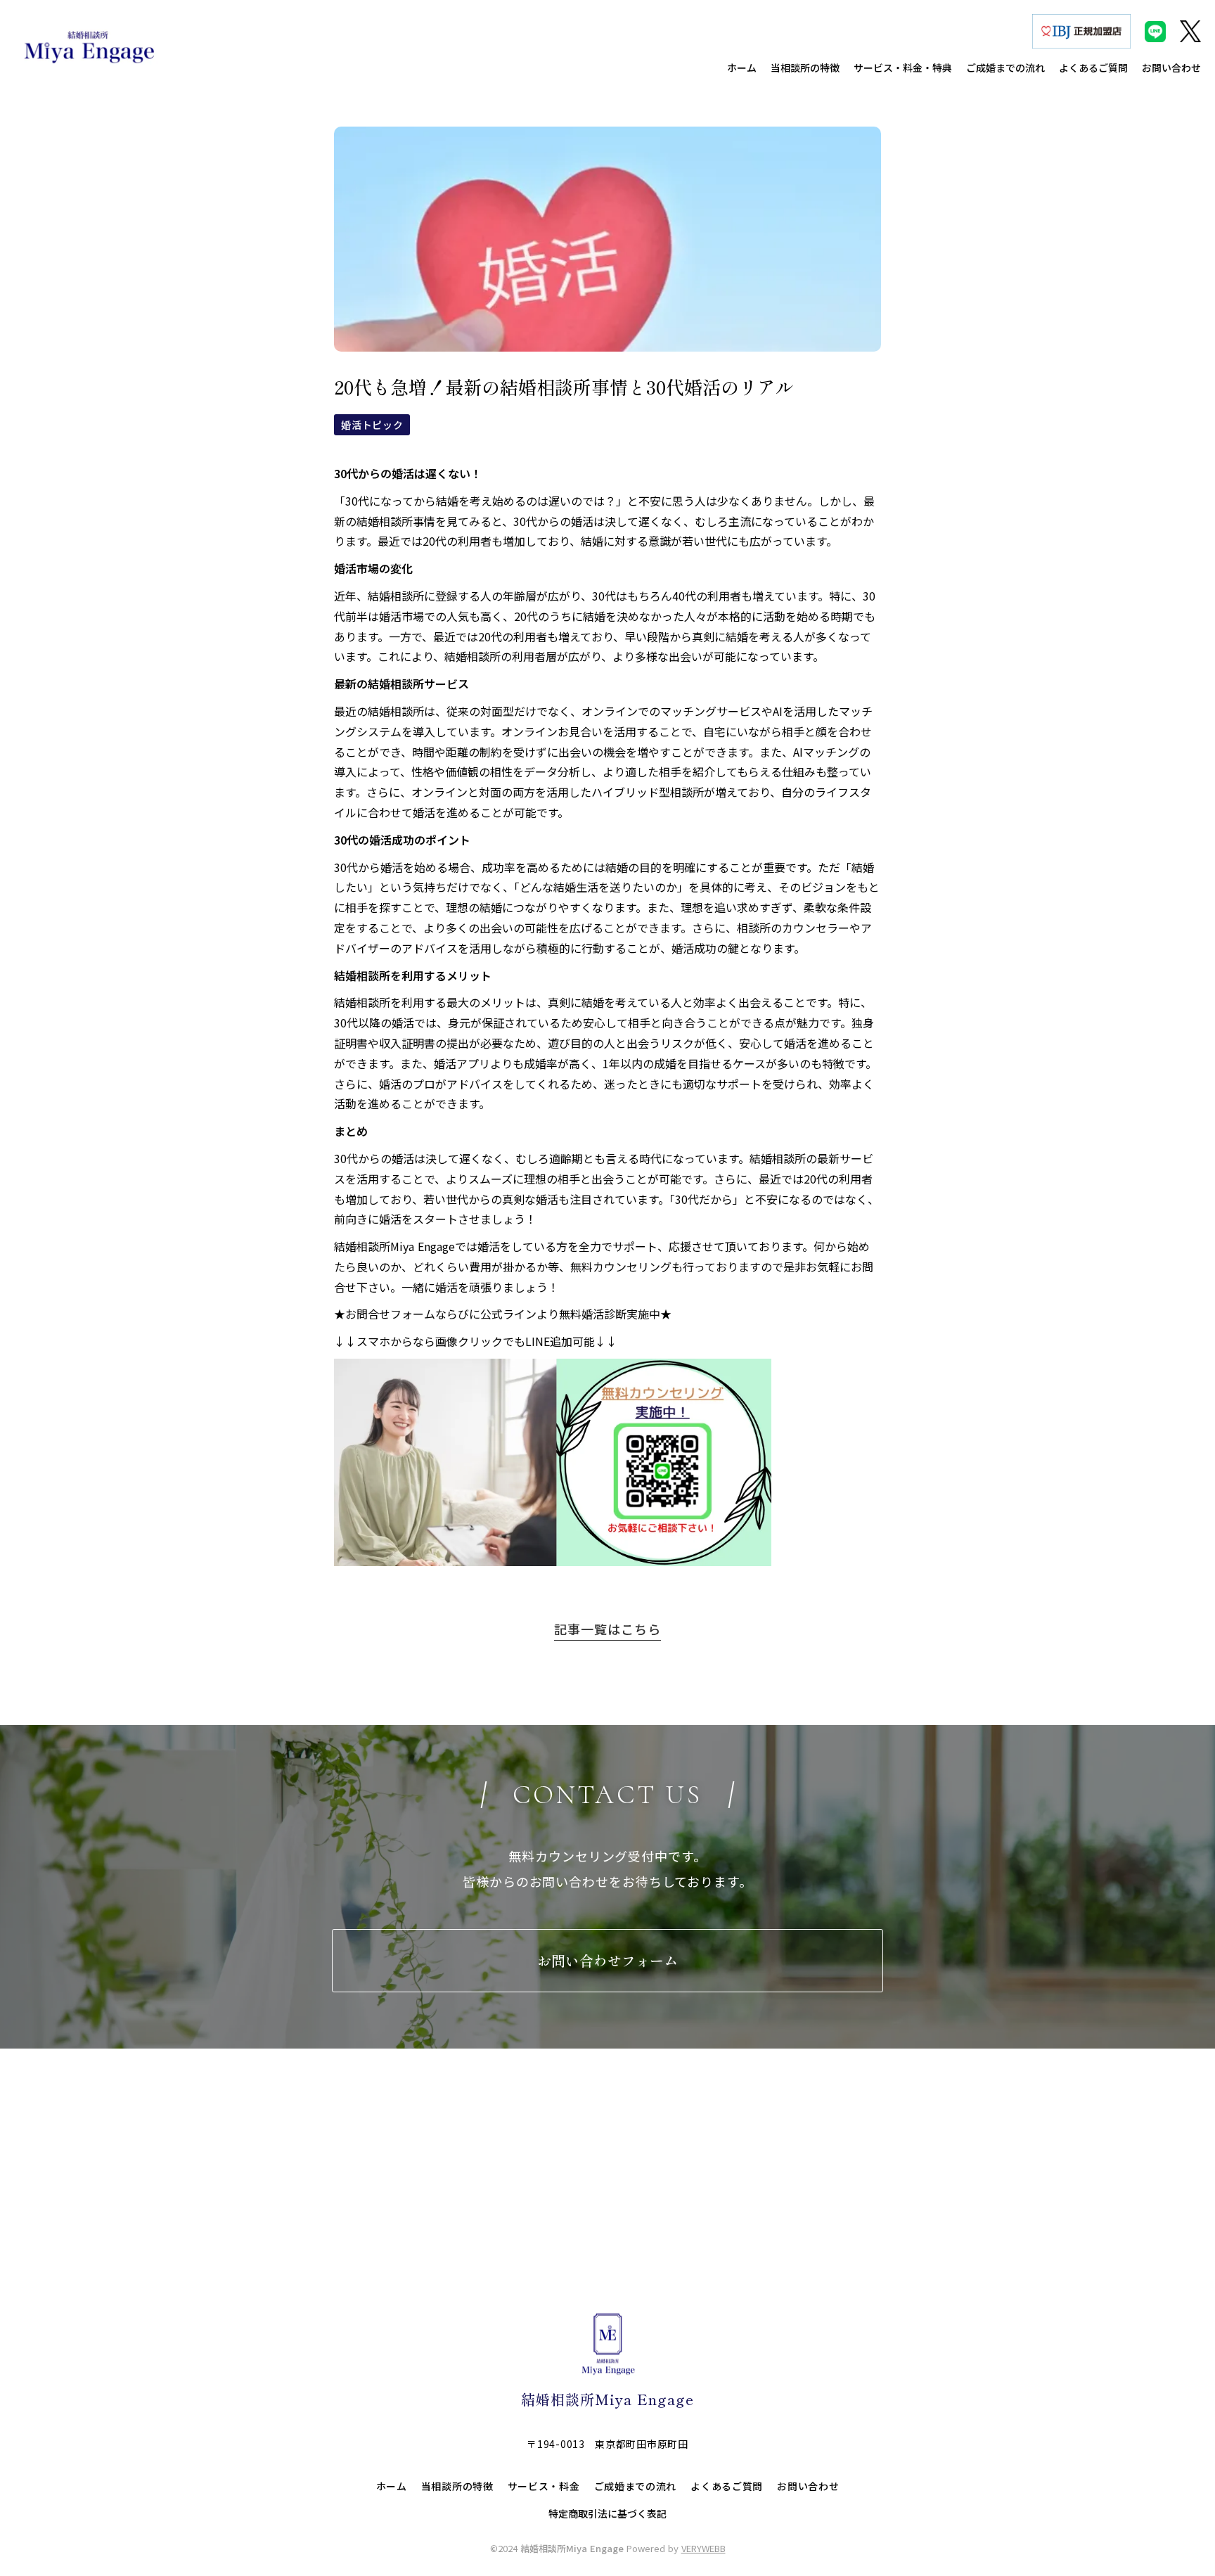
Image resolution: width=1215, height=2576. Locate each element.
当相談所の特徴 (457, 2486)
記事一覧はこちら (607, 1629)
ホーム (392, 2486)
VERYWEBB (703, 2548)
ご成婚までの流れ (636, 2486)
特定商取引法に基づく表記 (607, 2514)
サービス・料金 (544, 2486)
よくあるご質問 (727, 2486)
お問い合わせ (808, 2486)
